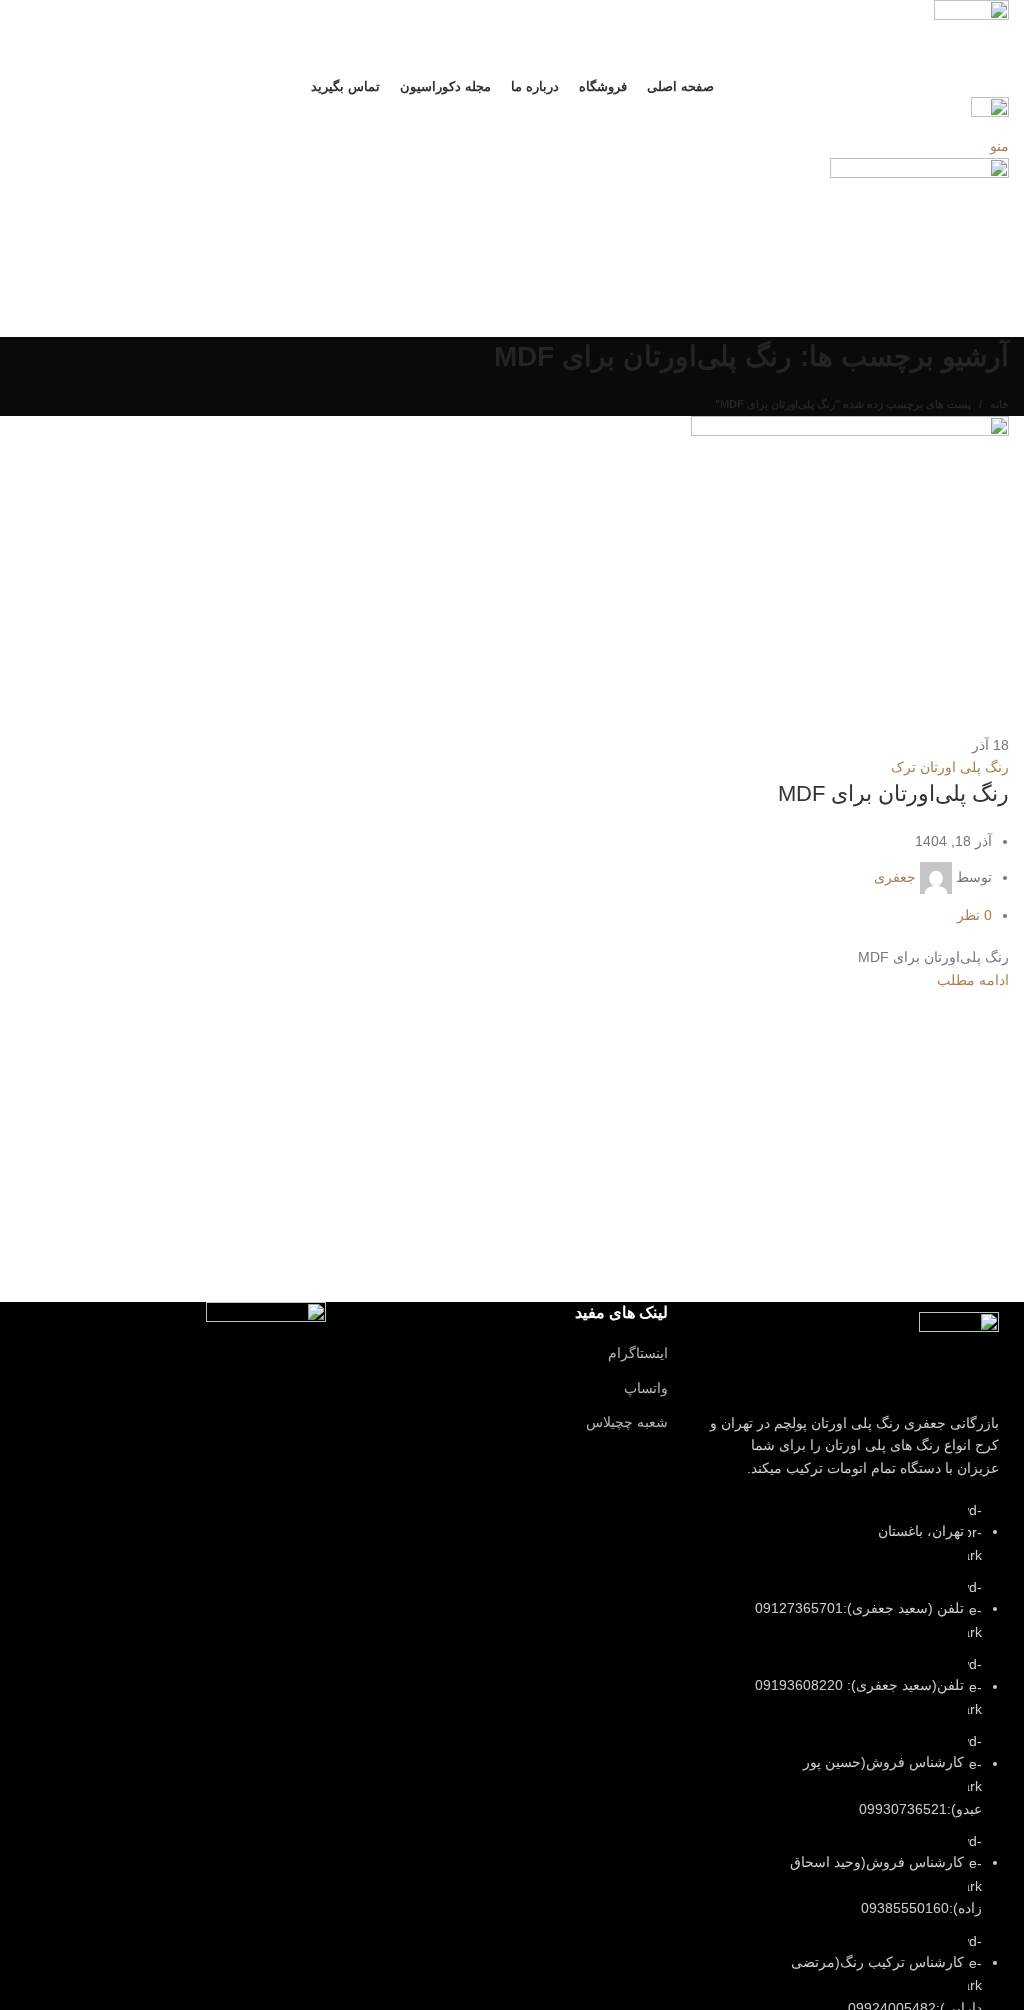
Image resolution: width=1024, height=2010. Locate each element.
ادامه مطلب (973, 980)
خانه (999, 404)
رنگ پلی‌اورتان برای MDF (893, 793)
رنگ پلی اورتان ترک (950, 767)
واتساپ (646, 1388)
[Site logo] (971, 36)
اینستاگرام (638, 1353)
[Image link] (959, 1350)
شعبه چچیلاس (627, 1422)
